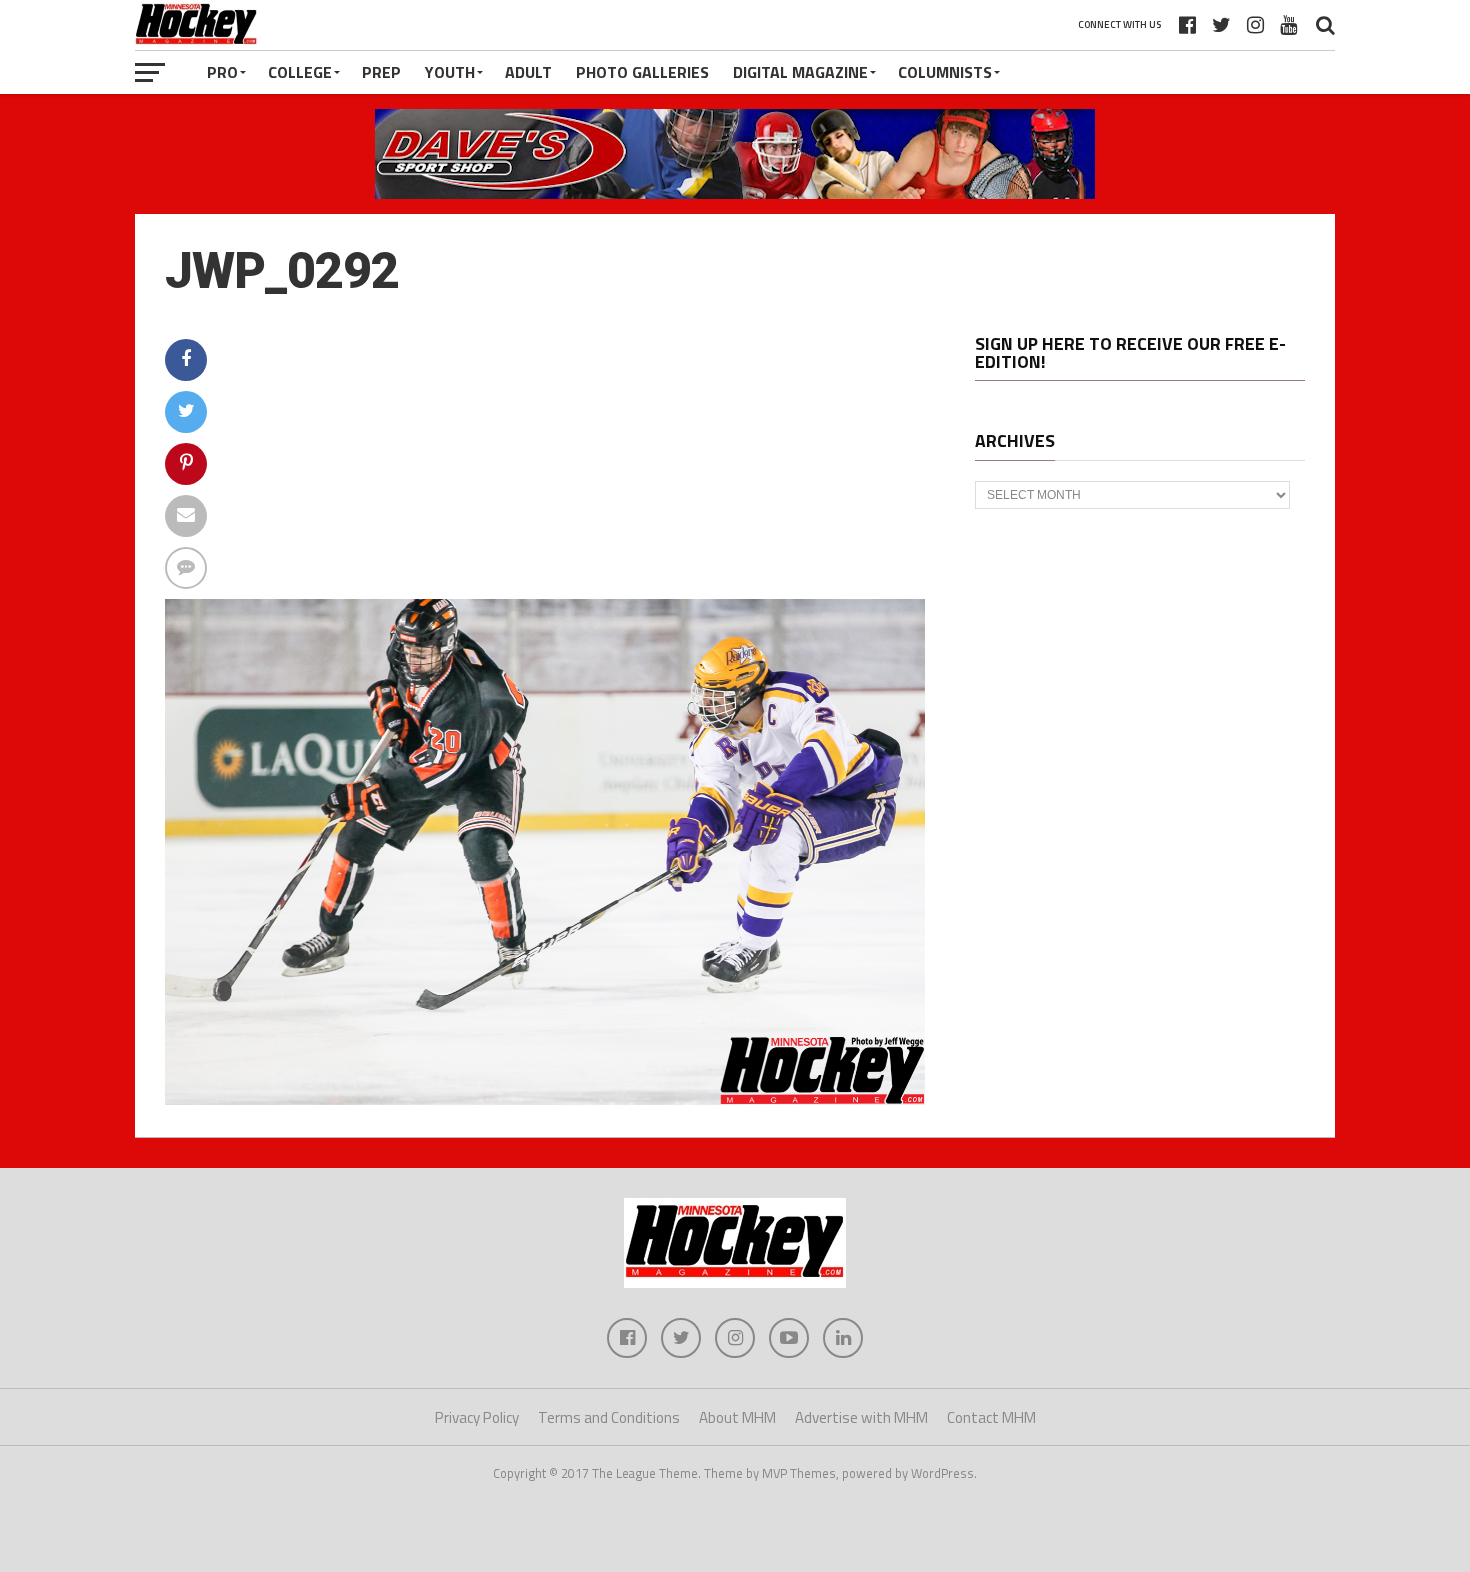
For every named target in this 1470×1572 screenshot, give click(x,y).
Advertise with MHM (861, 1417)
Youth (450, 72)
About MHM (737, 1417)
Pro (222, 72)
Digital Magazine (800, 72)
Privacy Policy (477, 1417)
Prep (381, 72)
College (300, 72)
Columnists (945, 72)
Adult (528, 72)
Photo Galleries (642, 72)
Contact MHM (991, 1417)
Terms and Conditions (609, 1417)
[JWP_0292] (545, 1099)
